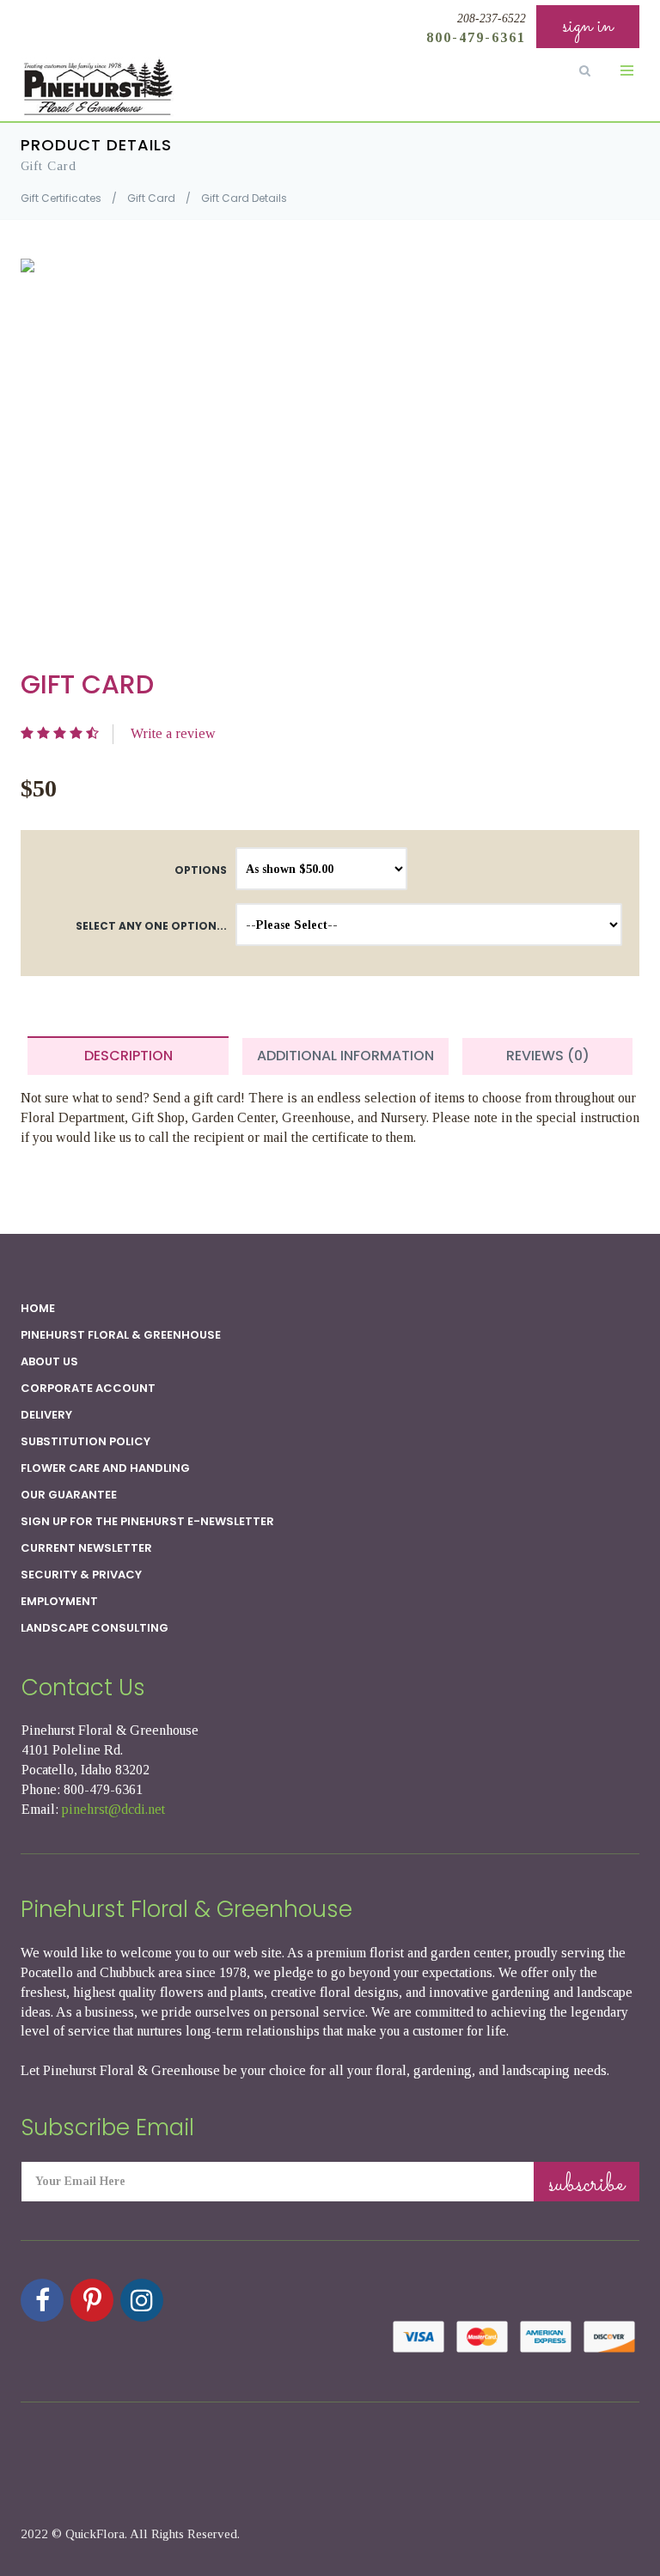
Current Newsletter (86, 1548)
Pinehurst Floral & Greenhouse (121, 1335)
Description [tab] (128, 1056)
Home (38, 1308)
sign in (588, 26)
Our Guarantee (69, 1495)
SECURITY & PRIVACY (81, 1575)
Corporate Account (88, 1388)
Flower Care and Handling (105, 1468)
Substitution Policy (86, 1441)
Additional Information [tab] (345, 1056)
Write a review (173, 733)
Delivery (46, 1415)
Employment (59, 1601)
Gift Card (151, 198)
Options (201, 870)
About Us (49, 1361)
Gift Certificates (61, 198)
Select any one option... (151, 926)
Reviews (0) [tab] (548, 1056)
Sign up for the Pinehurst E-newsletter (147, 1521)
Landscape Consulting (95, 1628)
